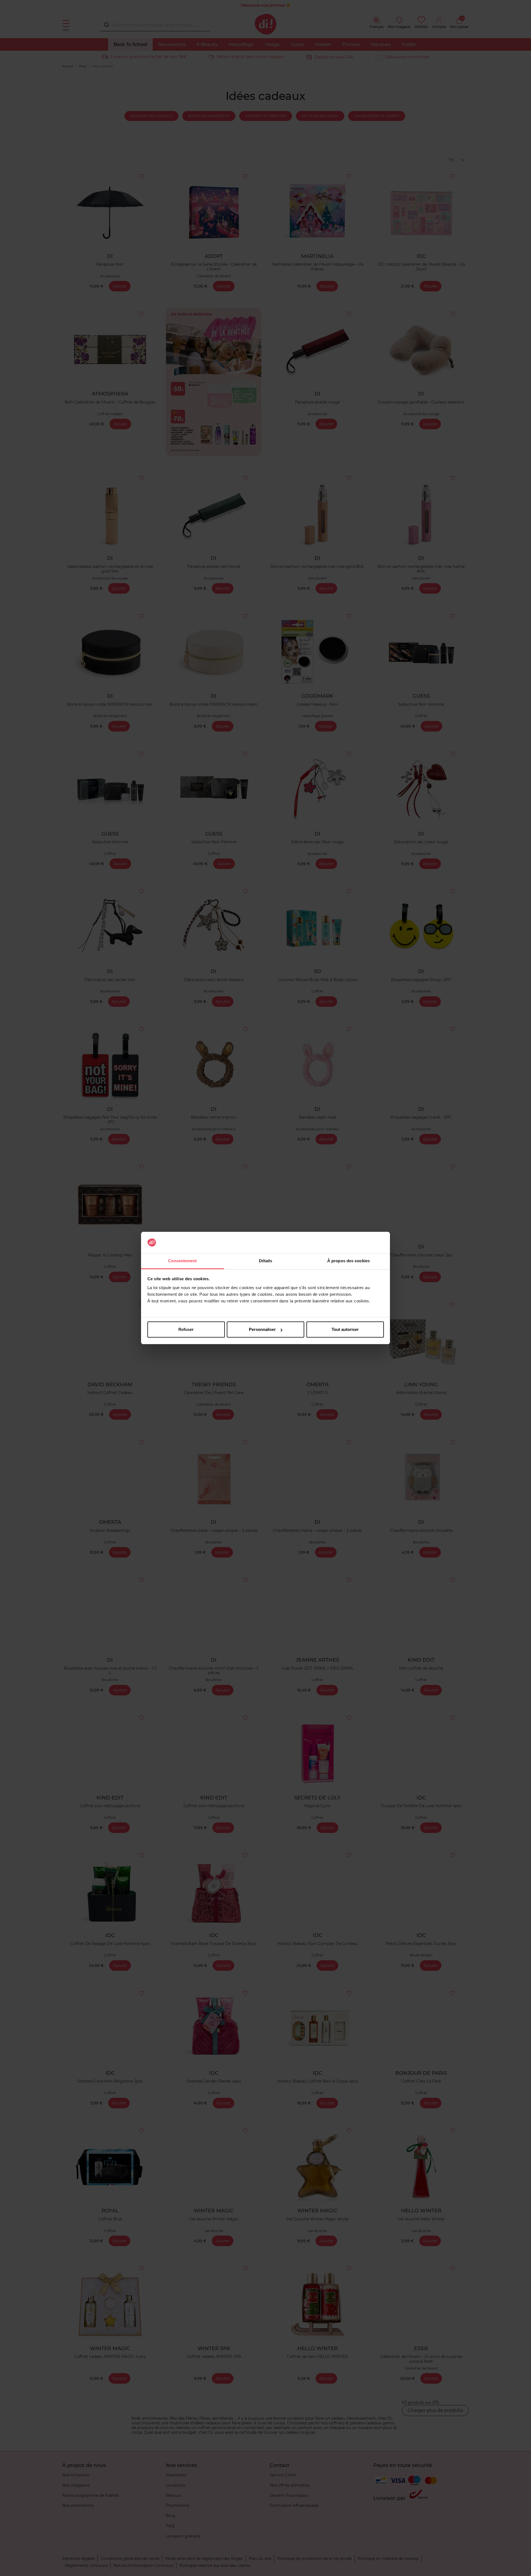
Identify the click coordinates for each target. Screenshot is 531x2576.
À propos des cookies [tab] (348, 1261)
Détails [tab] (266, 1261)
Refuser (186, 1329)
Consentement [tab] (182, 1261)
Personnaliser (262, 1329)
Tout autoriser (345, 1329)
